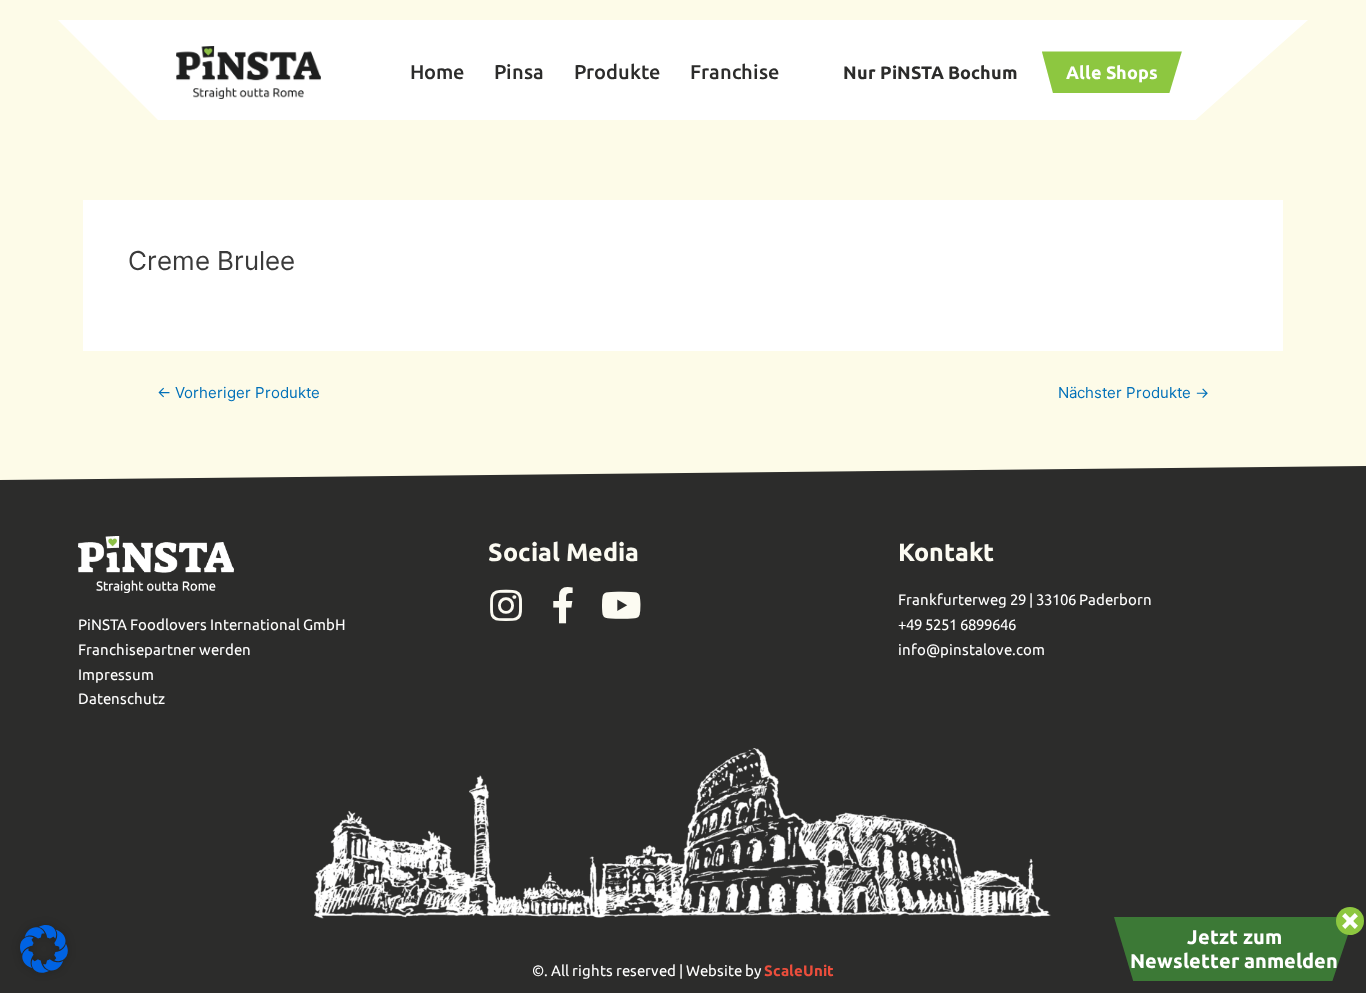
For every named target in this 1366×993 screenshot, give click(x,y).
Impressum (116, 674)
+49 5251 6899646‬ (957, 624)
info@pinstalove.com (971, 649)
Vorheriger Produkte (238, 392)
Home (437, 71)
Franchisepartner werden (164, 649)
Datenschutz (121, 698)
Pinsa (519, 71)
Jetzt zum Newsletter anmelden (1234, 948)
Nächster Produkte (1133, 392)
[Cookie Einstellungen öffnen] (44, 967)
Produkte (617, 71)
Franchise (734, 71)
